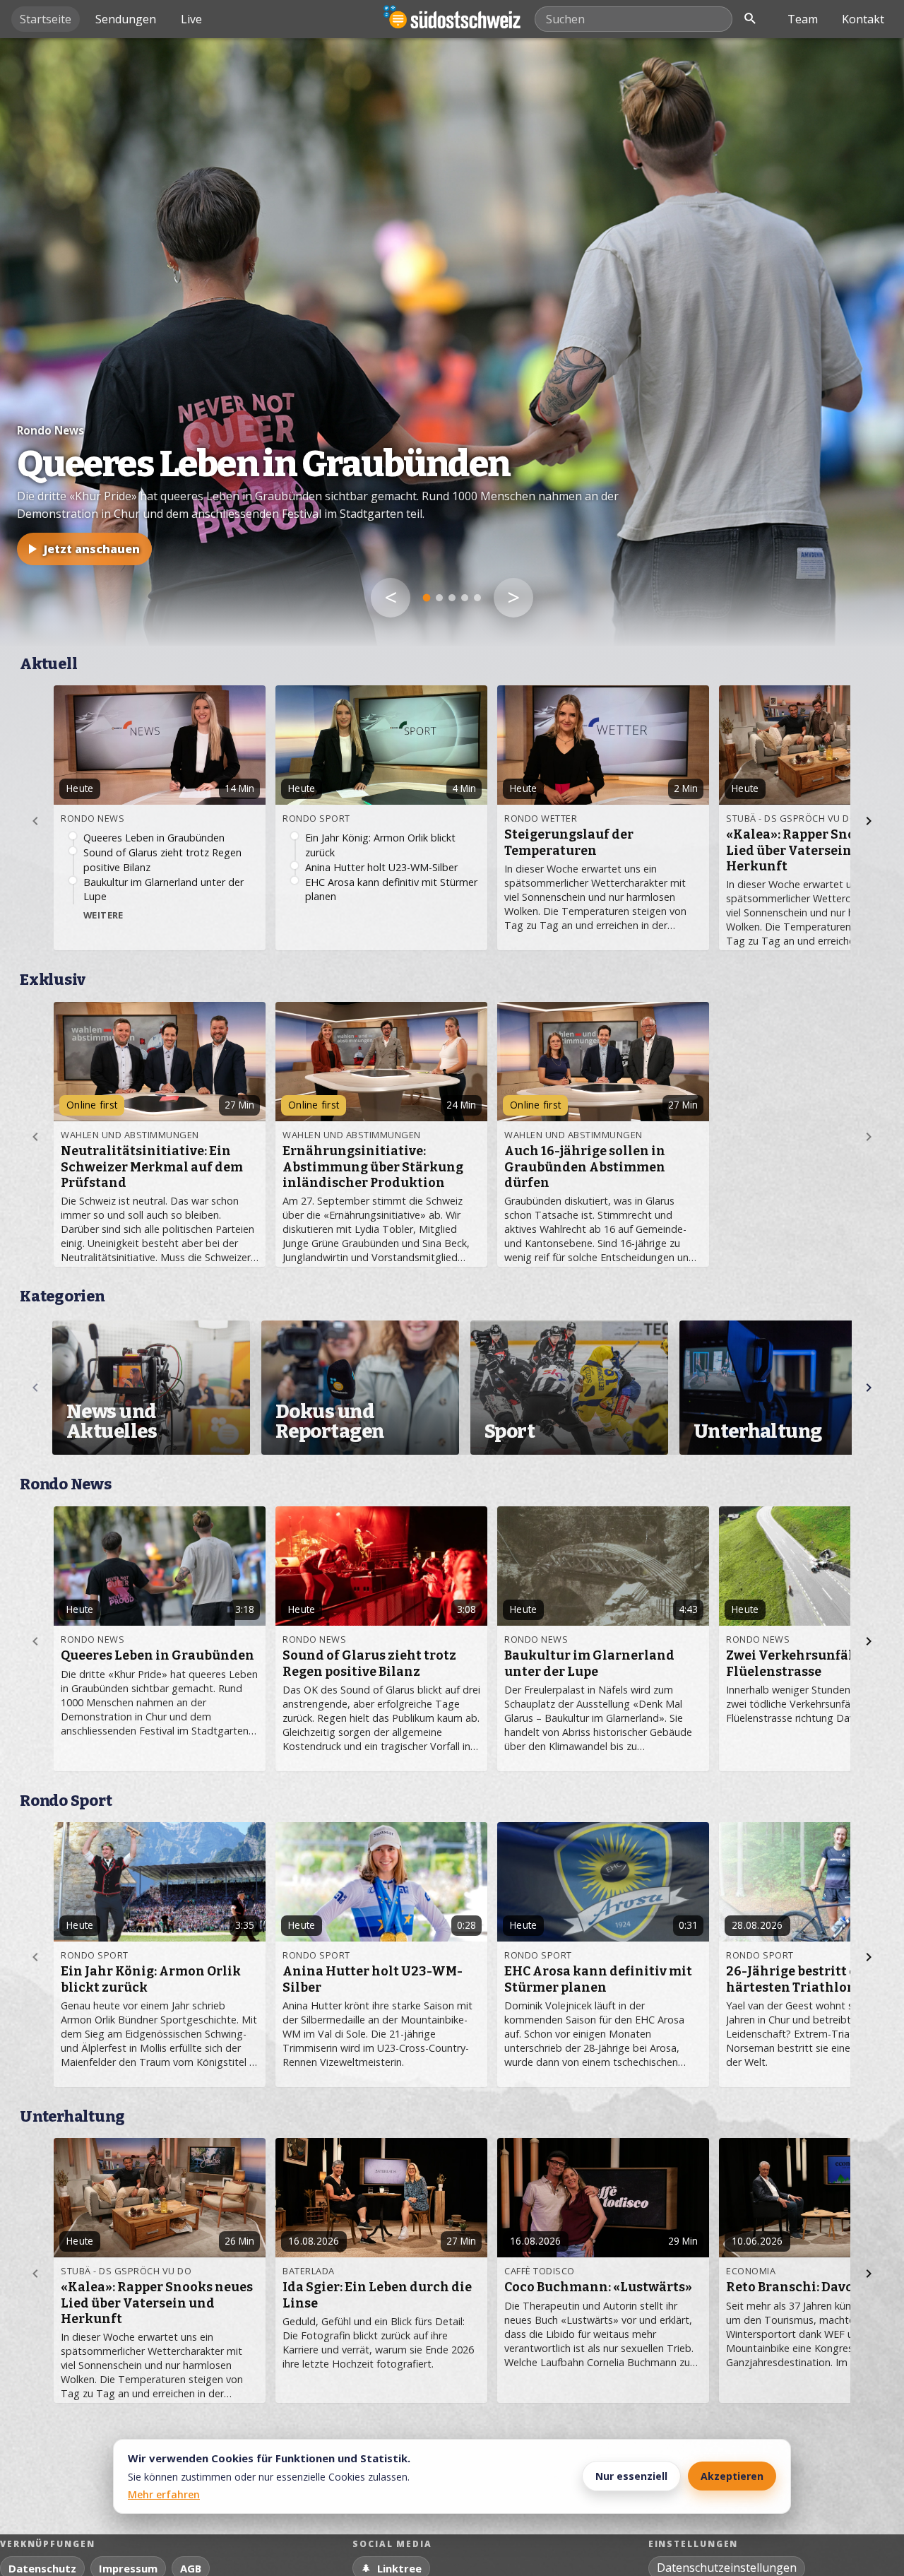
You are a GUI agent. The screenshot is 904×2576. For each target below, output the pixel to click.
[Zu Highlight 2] (439, 598)
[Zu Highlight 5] (477, 598)
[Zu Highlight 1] (427, 598)
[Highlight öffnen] (452, 342)
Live (191, 19)
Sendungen (126, 19)
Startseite (46, 19)
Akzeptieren (732, 2476)
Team (803, 19)
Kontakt (863, 19)
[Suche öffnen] (750, 19)
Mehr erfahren (164, 2494)
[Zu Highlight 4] (465, 598)
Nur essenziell (631, 2476)
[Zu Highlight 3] (452, 598)
